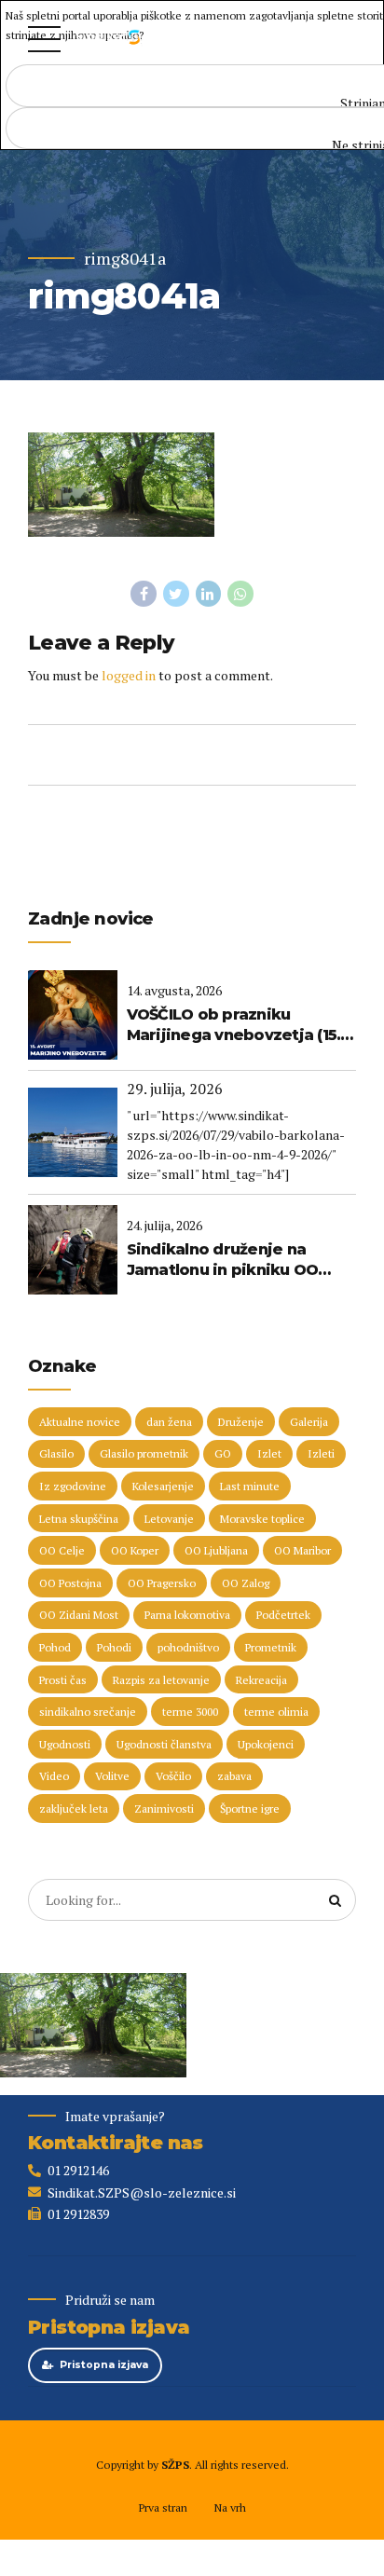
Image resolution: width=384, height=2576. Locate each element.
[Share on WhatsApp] (240, 594)
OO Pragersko (162, 1583)
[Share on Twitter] (176, 594)
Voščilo (173, 1776)
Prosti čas (63, 1680)
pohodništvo (188, 1647)
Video (54, 1776)
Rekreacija (261, 1680)
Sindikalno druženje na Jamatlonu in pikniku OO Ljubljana (223, 1261)
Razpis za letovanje (161, 1680)
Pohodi (114, 1647)
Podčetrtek (283, 1615)
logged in (129, 675)
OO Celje (62, 1550)
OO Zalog (246, 1583)
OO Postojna (70, 1583)
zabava (234, 1776)
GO (223, 1453)
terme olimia (276, 1712)
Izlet (269, 1453)
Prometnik (271, 1647)
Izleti (321, 1453)
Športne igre (250, 1809)
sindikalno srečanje (88, 1712)
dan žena (169, 1422)
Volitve (112, 1776)
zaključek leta (74, 1809)
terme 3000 (190, 1712)
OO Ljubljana (216, 1550)
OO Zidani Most (79, 1615)
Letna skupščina (79, 1519)
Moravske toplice (262, 1519)
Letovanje (169, 1519)
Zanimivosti (164, 1809)
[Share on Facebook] (144, 594)
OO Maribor (302, 1550)
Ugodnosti (65, 1744)
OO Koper (135, 1550)
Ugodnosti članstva (164, 1744)
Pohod (55, 1647)
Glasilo (56, 1453)
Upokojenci (266, 1744)
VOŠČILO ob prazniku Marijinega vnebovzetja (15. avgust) (234, 1026)
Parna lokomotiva (187, 1615)
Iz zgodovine (73, 1486)
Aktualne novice (80, 1422)
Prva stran (163, 2507)
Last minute (250, 1486)
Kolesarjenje (163, 1486)
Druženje (241, 1422)
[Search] (336, 1900)
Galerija (309, 1422)
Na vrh (230, 2507)
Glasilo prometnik (144, 1453)
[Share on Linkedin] (209, 594)
